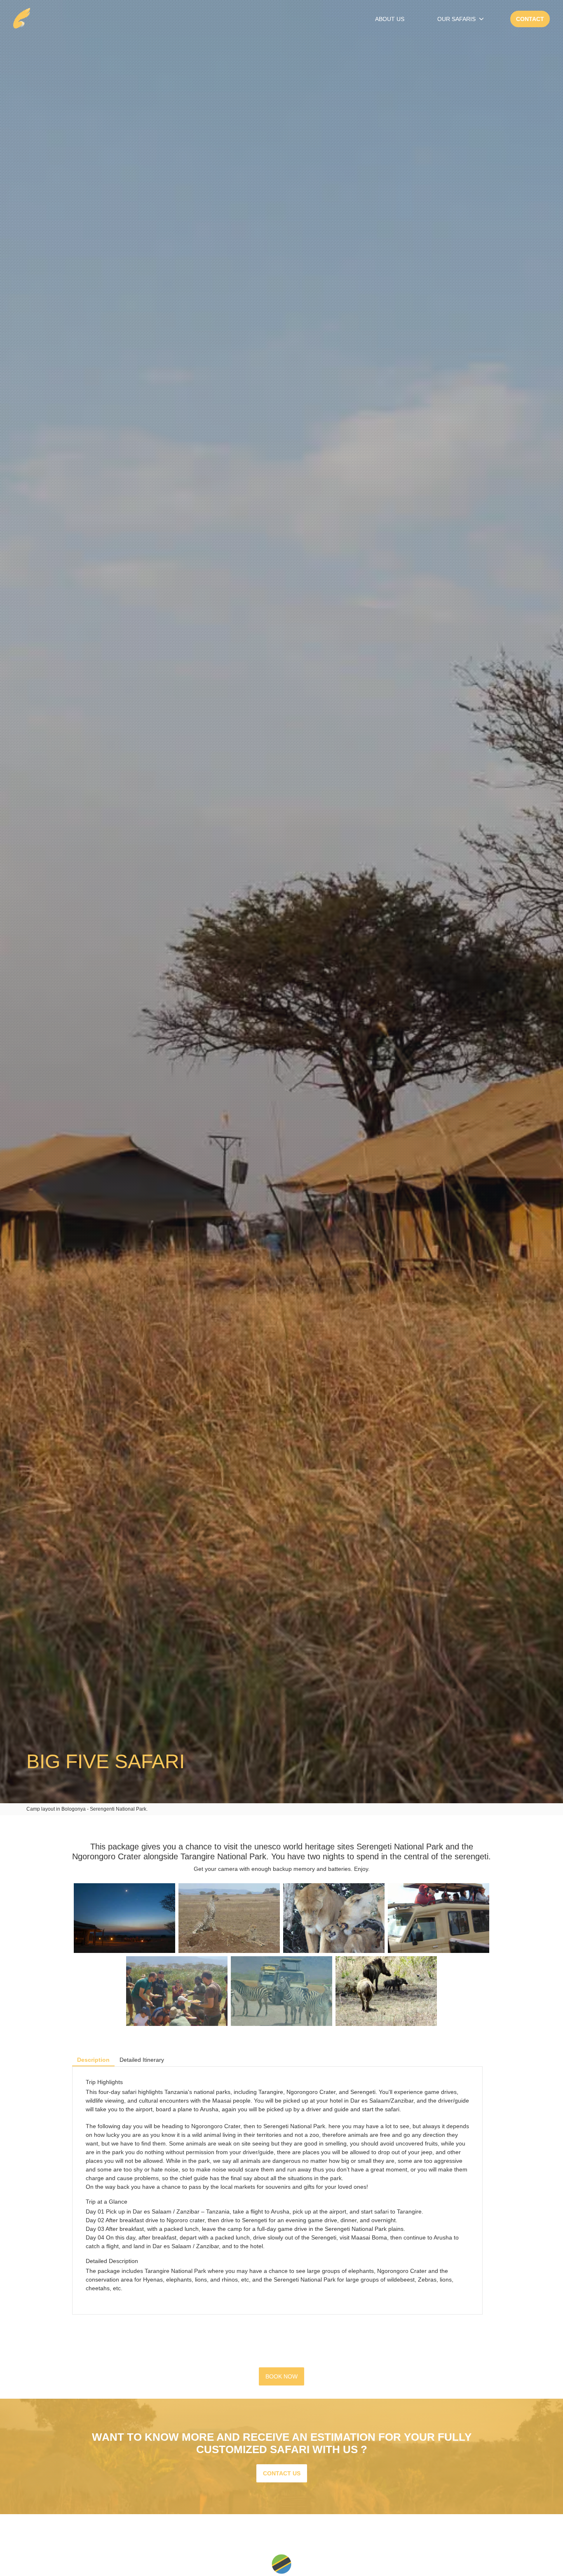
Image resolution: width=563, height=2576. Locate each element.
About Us (390, 19)
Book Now (281, 2376)
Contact (530, 19)
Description (93, 2060)
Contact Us (282, 2473)
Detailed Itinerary (142, 2060)
